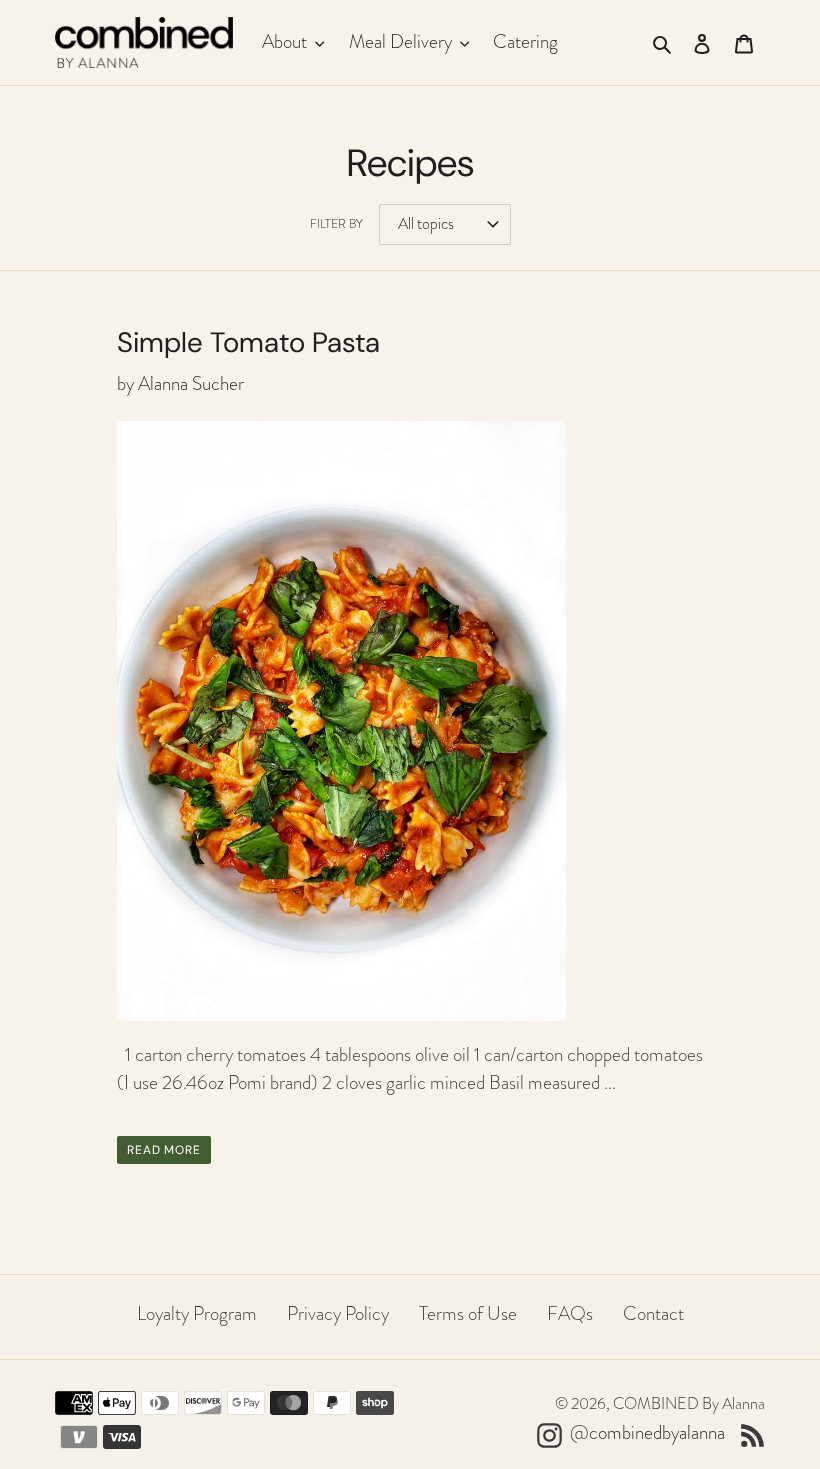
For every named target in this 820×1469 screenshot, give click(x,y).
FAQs (570, 1313)
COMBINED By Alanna (689, 1404)
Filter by (336, 224)
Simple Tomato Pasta (248, 342)
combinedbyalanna (657, 1432)
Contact (653, 1313)
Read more (164, 1150)
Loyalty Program (197, 1313)
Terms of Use (468, 1313)
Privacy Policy (338, 1313)
